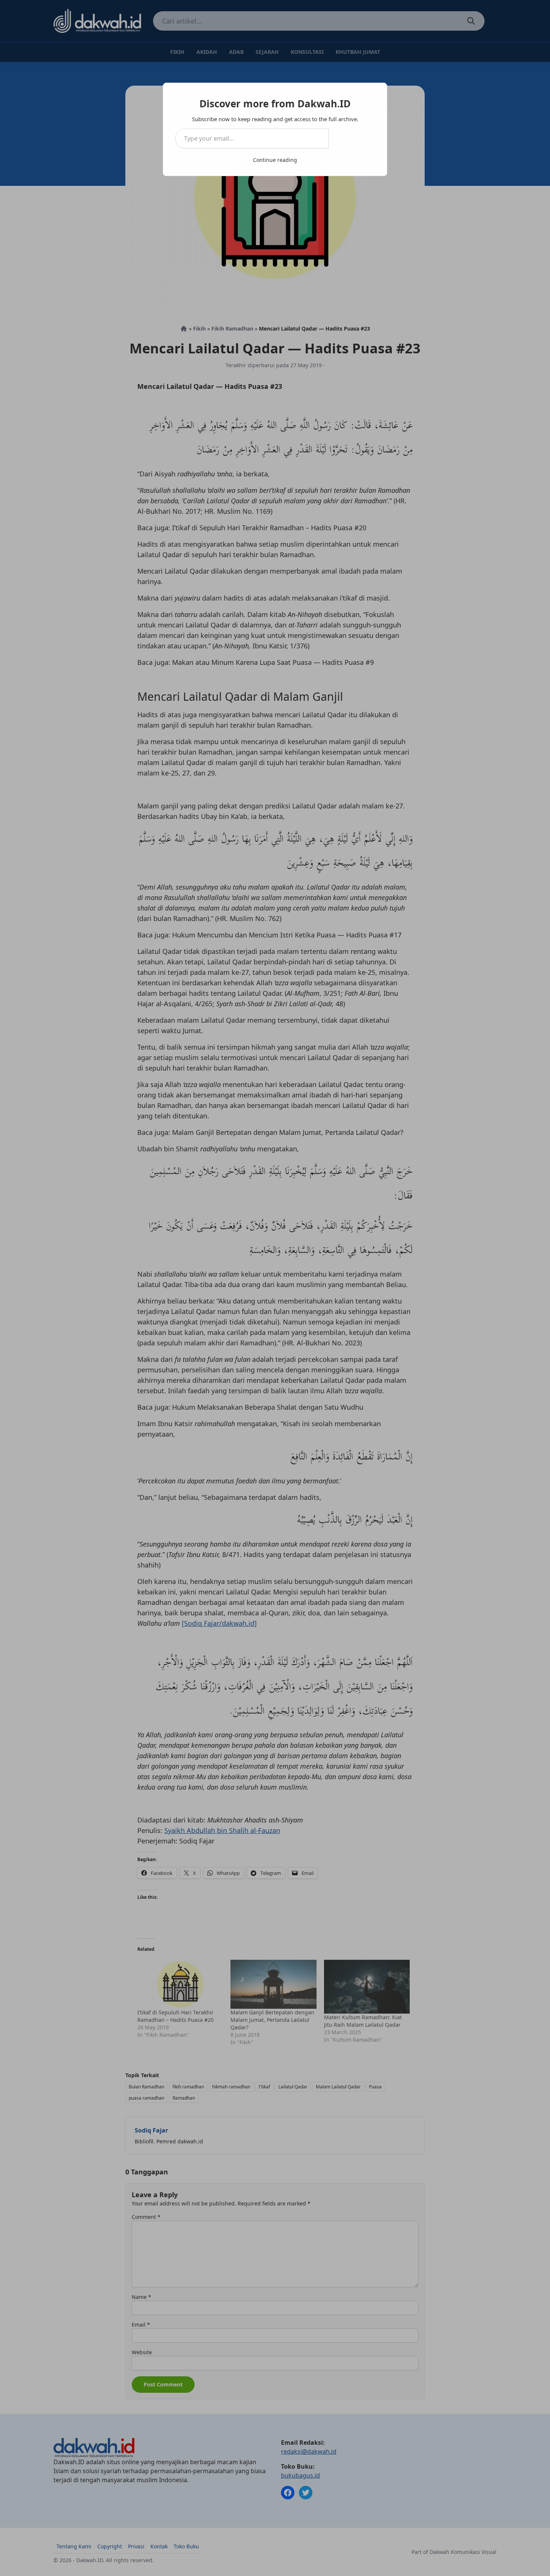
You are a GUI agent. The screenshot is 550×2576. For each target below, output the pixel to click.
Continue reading (275, 160)
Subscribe (352, 138)
